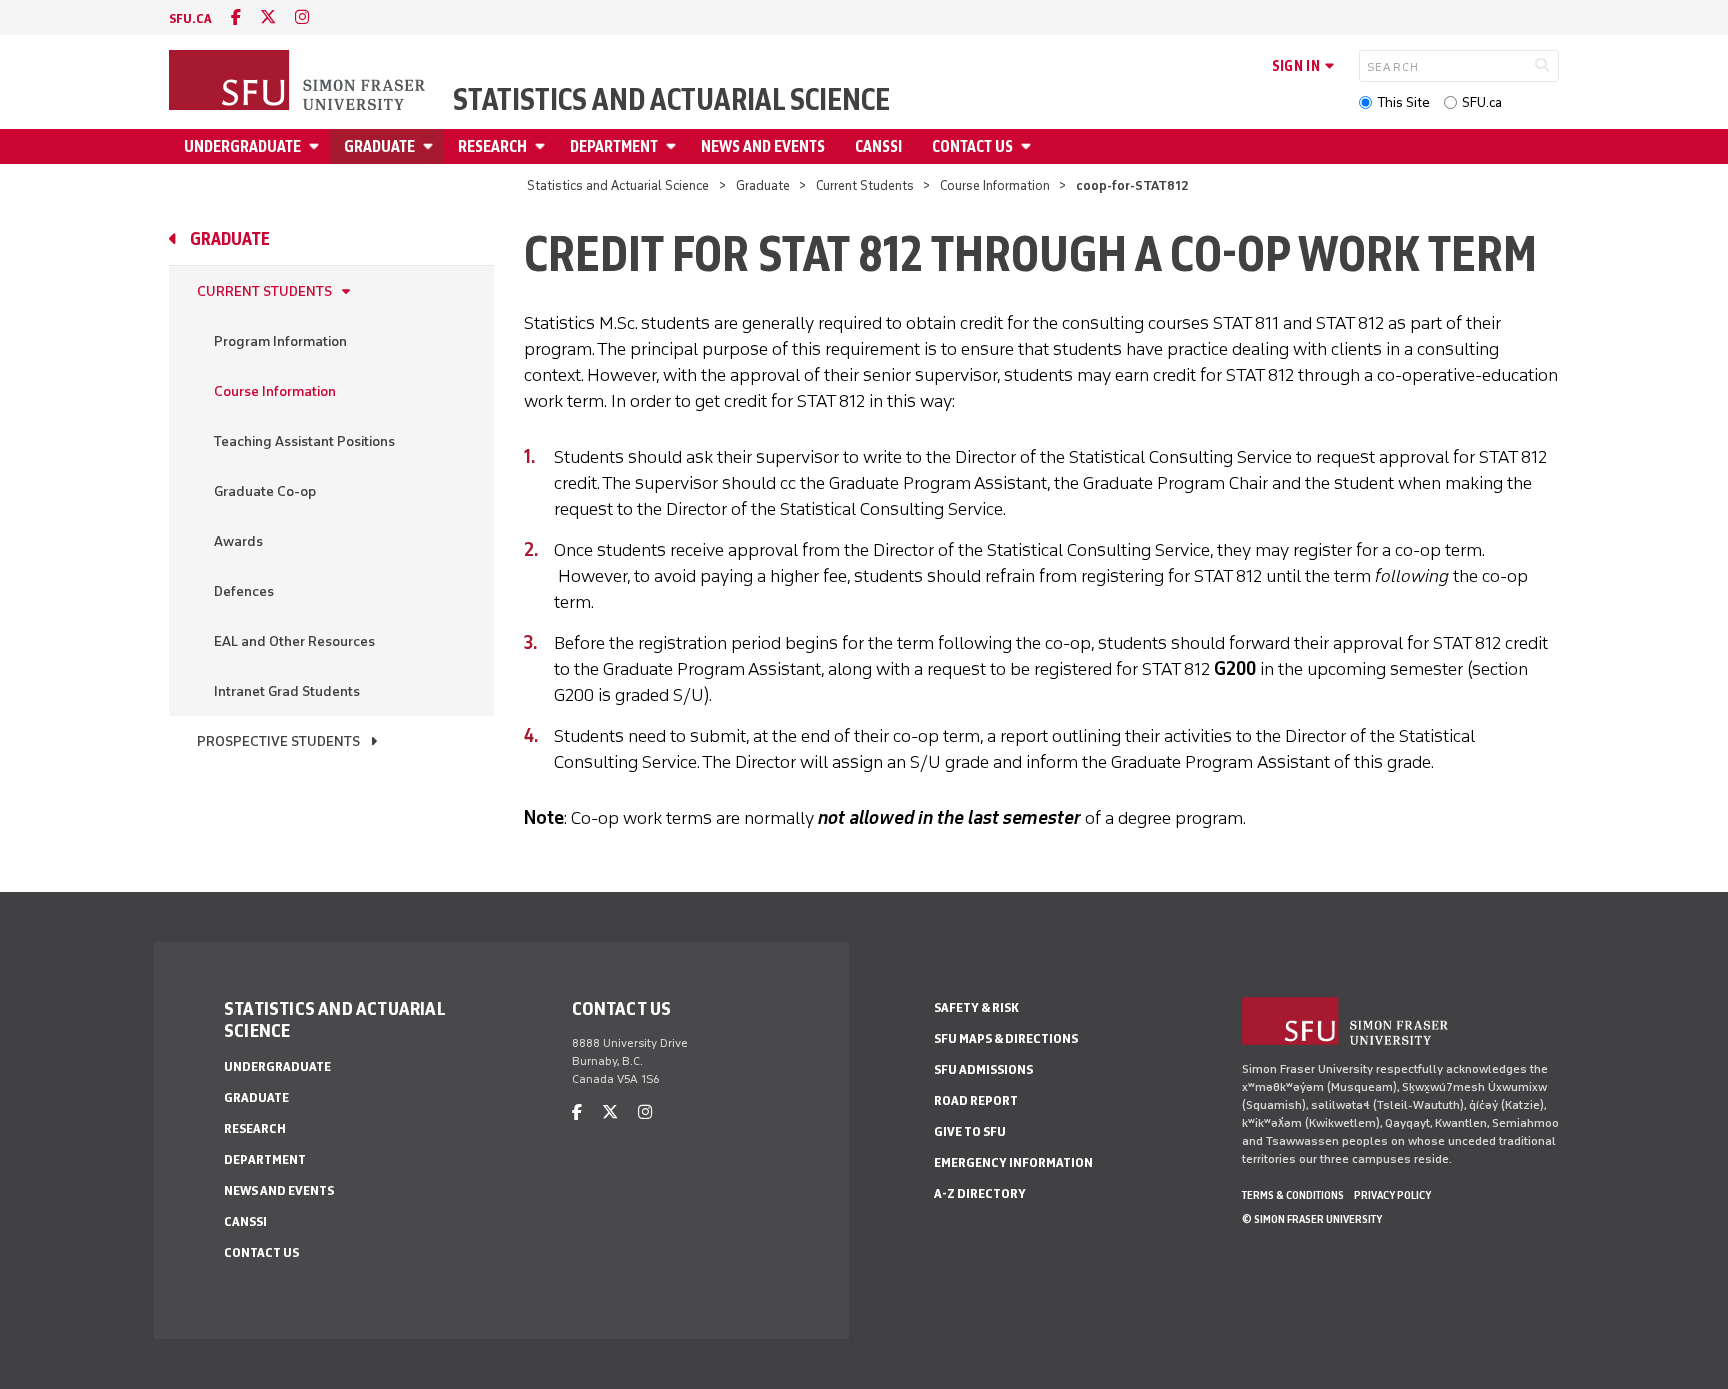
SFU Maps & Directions (1006, 1038)
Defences (244, 591)
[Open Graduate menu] (431, 146)
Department (614, 146)
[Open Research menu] (543, 146)
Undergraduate (242, 146)
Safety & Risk (976, 1007)
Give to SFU (970, 1131)
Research (492, 146)
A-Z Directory (980, 1193)
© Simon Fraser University (1312, 1219)
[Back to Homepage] (299, 82)
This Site (1403, 102)
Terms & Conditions (1293, 1195)
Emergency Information (1013, 1162)
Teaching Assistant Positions (304, 441)
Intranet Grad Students (287, 691)
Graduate (379, 146)
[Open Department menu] (674, 146)
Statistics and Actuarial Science (671, 100)
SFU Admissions (983, 1069)
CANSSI (878, 146)
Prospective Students (278, 741)
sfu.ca (190, 18)
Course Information (995, 185)
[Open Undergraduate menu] (317, 146)
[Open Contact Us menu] (1029, 146)
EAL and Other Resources (294, 641)
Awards (238, 541)
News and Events (763, 146)
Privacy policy (1392, 1195)
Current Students (865, 185)
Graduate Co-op (265, 491)
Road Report (976, 1100)
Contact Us (972, 146)
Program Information (280, 341)
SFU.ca (1482, 102)
